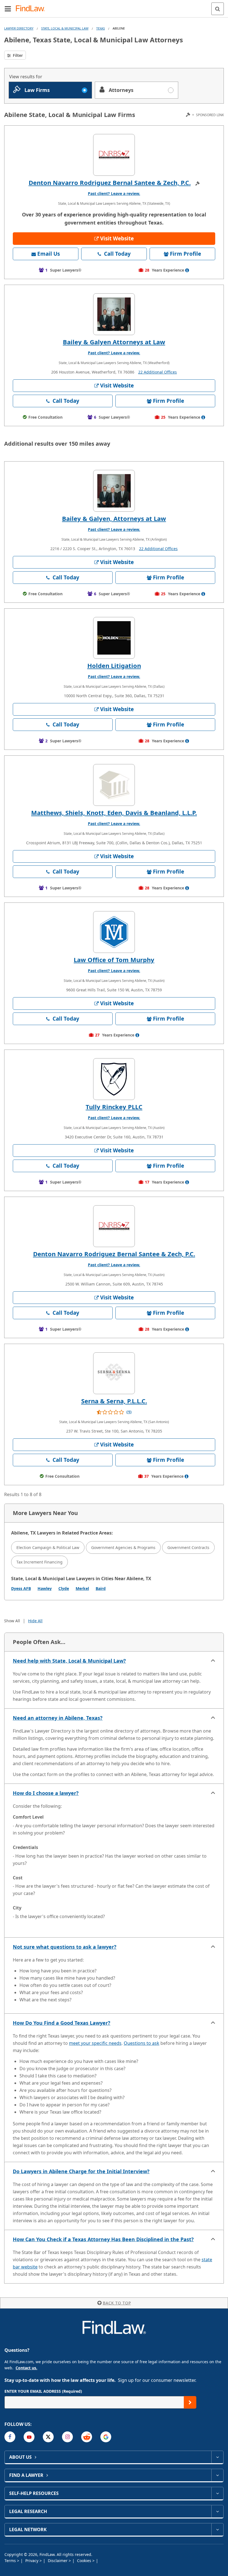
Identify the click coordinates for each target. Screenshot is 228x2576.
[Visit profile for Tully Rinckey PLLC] (114, 1079)
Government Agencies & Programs (123, 1547)
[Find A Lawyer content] (217, 2475)
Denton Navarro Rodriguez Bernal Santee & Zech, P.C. (110, 182)
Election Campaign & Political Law (48, 1547)
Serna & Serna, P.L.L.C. (114, 1401)
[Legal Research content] (217, 2511)
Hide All (35, 1621)
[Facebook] (10, 2437)
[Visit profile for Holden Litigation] (114, 638)
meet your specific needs (95, 2043)
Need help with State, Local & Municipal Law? (69, 1661)
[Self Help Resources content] (217, 2493)
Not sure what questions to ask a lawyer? (65, 1947)
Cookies (85, 2561)
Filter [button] (17, 55)
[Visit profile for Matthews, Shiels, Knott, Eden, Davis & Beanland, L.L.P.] (114, 785)
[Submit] (190, 2402)
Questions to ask (142, 2043)
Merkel (82, 1588)
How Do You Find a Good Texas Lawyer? (62, 2023)
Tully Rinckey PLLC (114, 1107)
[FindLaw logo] (32, 9)
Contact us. (26, 2368)
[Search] (218, 9)
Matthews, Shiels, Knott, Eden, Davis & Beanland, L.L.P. (114, 813)
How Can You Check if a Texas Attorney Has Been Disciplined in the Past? (103, 2239)
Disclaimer (58, 2561)
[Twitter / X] (48, 2437)
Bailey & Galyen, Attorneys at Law (114, 518)
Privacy (32, 2561)
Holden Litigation (114, 665)
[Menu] (8, 9)
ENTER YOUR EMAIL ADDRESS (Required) (43, 2391)
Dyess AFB (21, 1588)
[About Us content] (217, 2457)
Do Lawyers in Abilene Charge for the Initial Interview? (81, 2171)
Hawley (45, 1588)
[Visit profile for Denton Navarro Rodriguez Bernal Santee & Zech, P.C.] (114, 155)
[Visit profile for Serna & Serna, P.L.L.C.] (114, 1373)
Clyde (64, 1588)
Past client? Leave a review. (114, 193)
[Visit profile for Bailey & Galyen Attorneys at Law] (114, 314)
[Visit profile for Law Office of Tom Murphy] (114, 932)
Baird (101, 1588)
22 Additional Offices (158, 372)
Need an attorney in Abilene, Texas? (58, 1718)
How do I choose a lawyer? (46, 1793)
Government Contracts (188, 1547)
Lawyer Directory (19, 28)
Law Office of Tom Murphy (114, 960)
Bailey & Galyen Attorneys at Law (114, 342)
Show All (12, 1621)
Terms (11, 2561)
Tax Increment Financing (39, 1562)
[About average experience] (187, 270)
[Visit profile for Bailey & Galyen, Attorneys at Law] (114, 491)
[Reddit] (87, 2437)
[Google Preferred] (106, 2437)
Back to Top (117, 2303)
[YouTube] (29, 2437)
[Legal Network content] (217, 2529)
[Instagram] (67, 2437)
